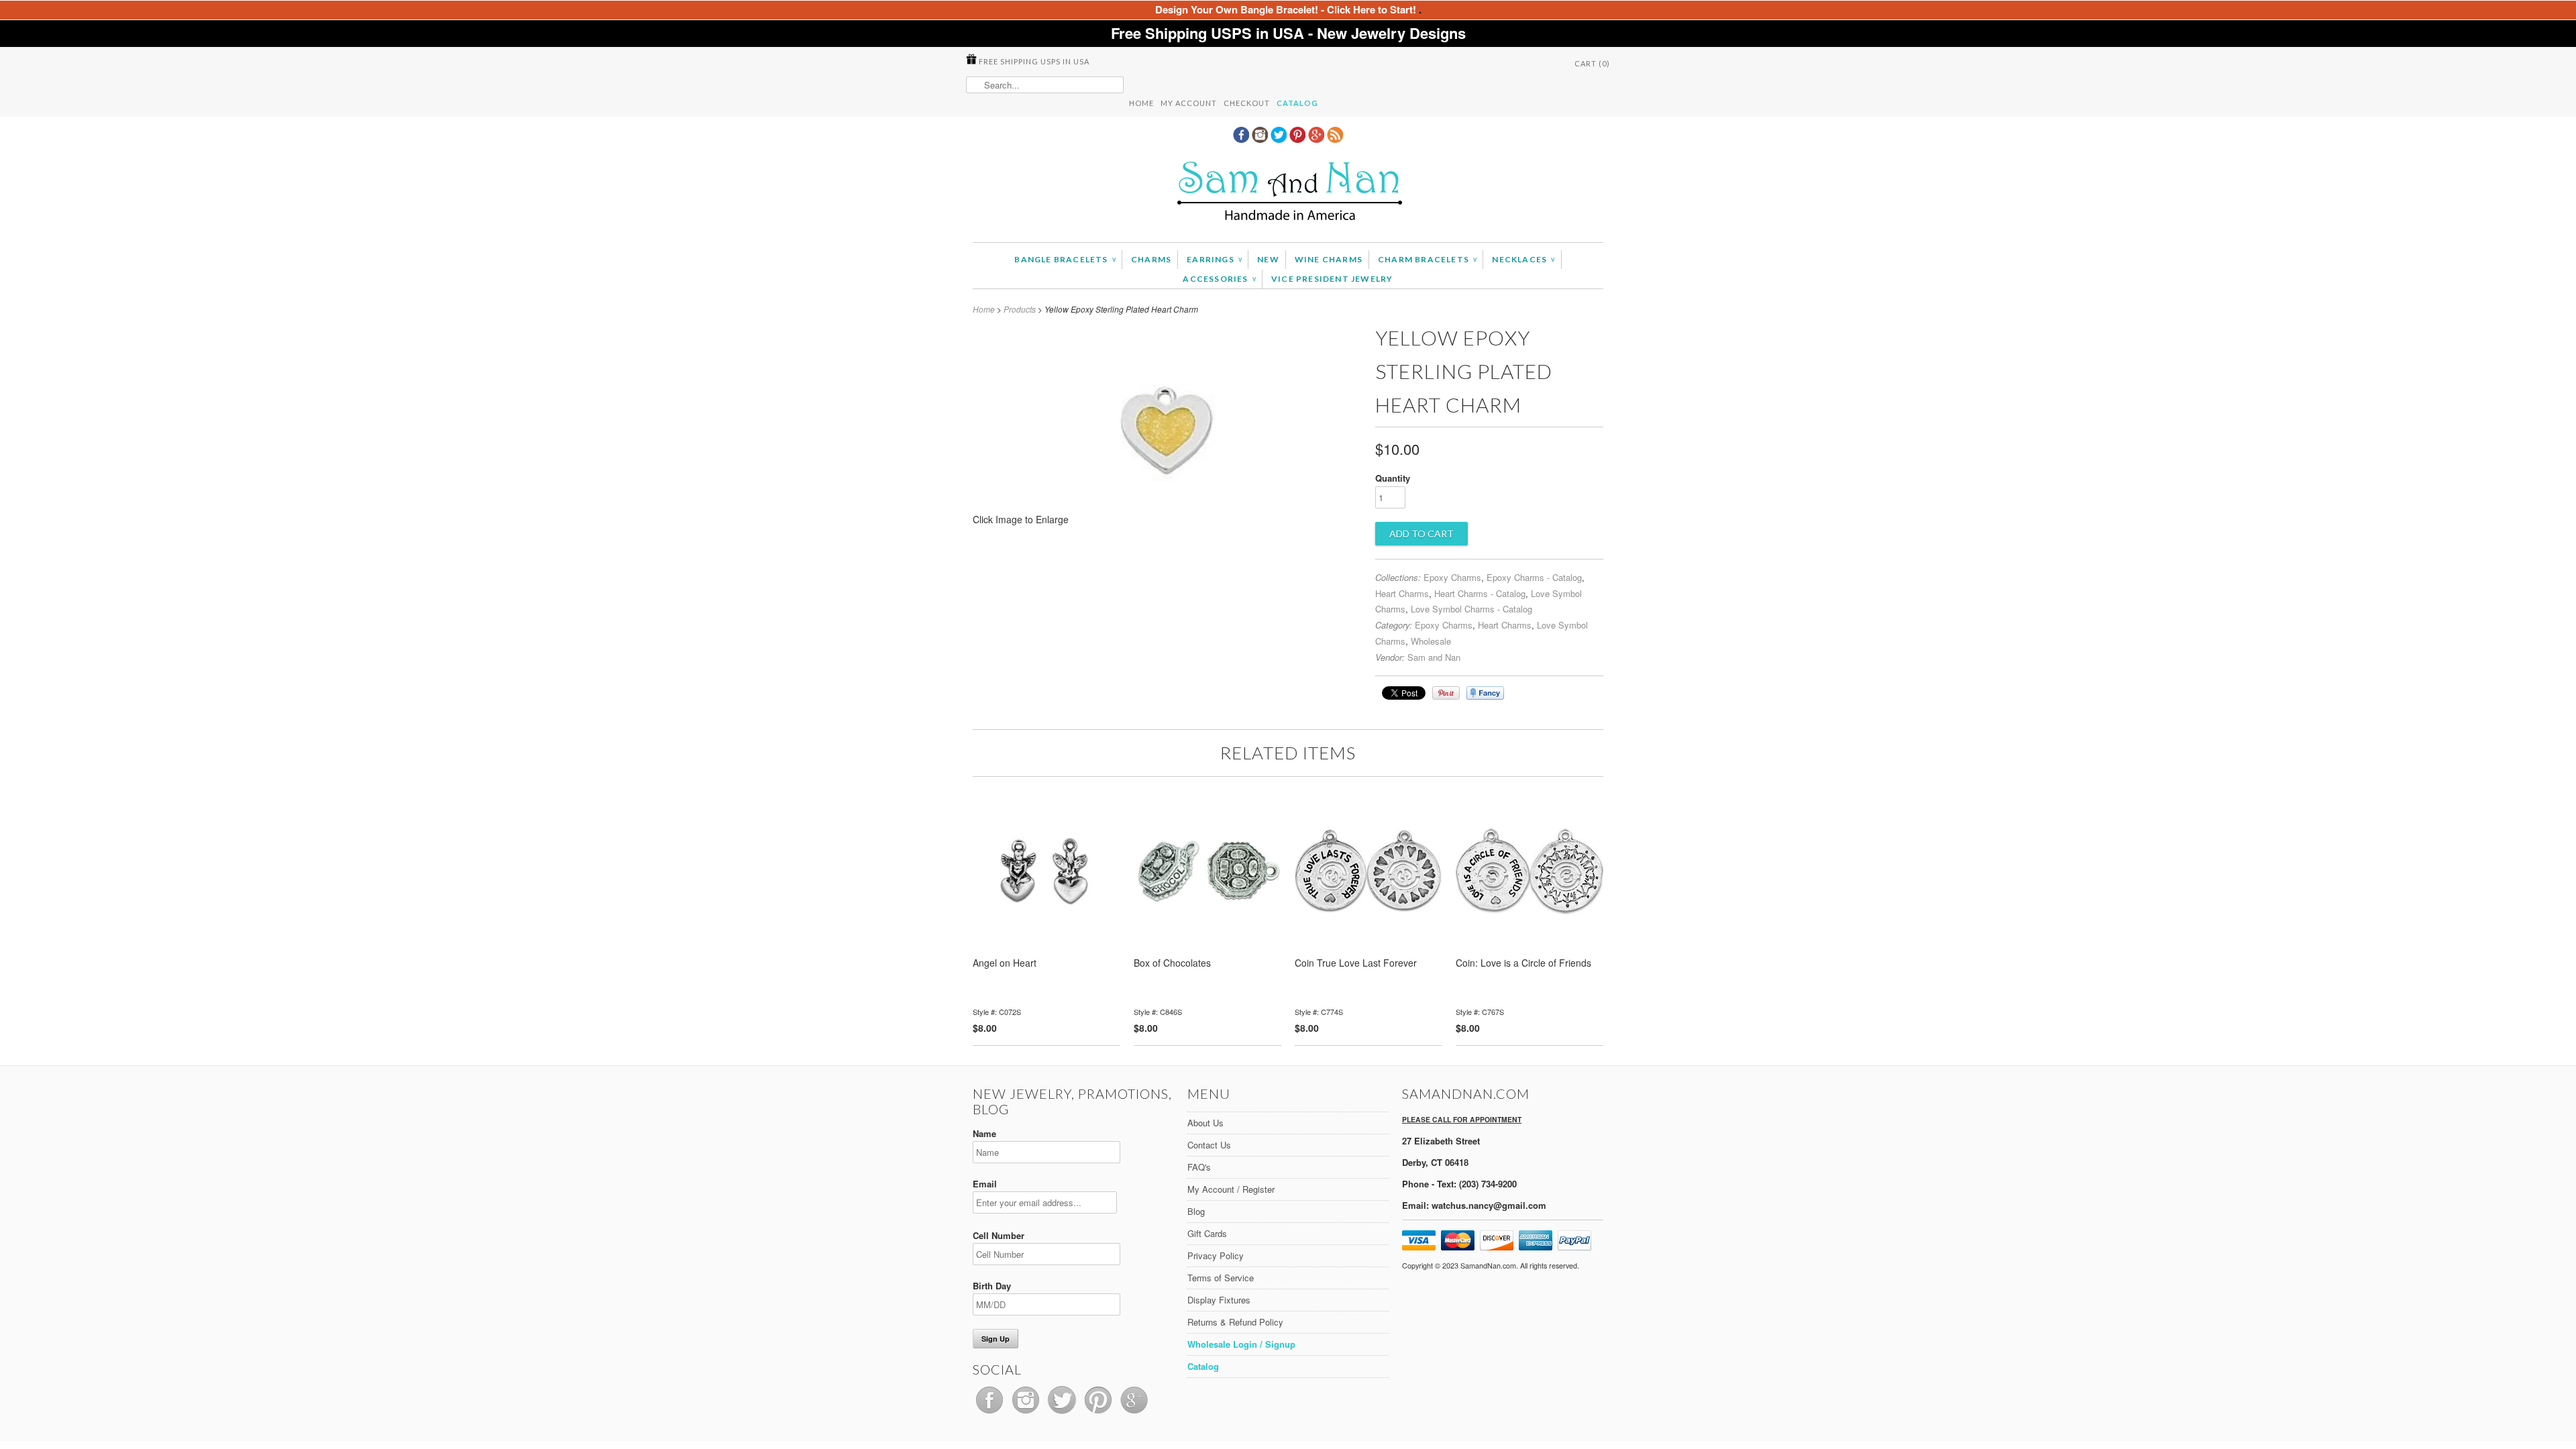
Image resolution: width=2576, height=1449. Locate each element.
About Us (1205, 1123)
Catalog (1297, 103)
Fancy (1485, 693)
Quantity (1393, 478)
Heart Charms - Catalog (1480, 593)
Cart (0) (1592, 63)
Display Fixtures (1219, 1300)
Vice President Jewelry (1332, 279)
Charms (1151, 259)
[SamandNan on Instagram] (1261, 139)
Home (1141, 103)
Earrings (1214, 259)
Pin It (1446, 693)
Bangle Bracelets (1065, 259)
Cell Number (999, 1235)
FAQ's (1199, 1167)
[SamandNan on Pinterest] (1299, 139)
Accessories (1219, 279)
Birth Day (992, 1286)
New (1268, 259)
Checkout (1247, 103)
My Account (1189, 103)
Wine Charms (1329, 259)
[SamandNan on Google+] (1318, 139)
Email (985, 1184)
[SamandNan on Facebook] (1242, 139)
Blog (1196, 1211)
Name (984, 1133)
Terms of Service (1221, 1278)
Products (1020, 309)
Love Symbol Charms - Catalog (1471, 609)
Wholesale (1431, 641)
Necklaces (1523, 259)
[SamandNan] (1288, 193)
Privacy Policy (1216, 1255)
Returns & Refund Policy (1235, 1322)
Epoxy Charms (1452, 577)
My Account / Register (1231, 1189)
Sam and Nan (1434, 657)
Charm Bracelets (1427, 259)
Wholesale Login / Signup (1241, 1344)
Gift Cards (1207, 1233)
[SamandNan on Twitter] (1280, 139)
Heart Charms (1402, 593)
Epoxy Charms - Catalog (1534, 577)
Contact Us (1209, 1145)
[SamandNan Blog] (1335, 139)
